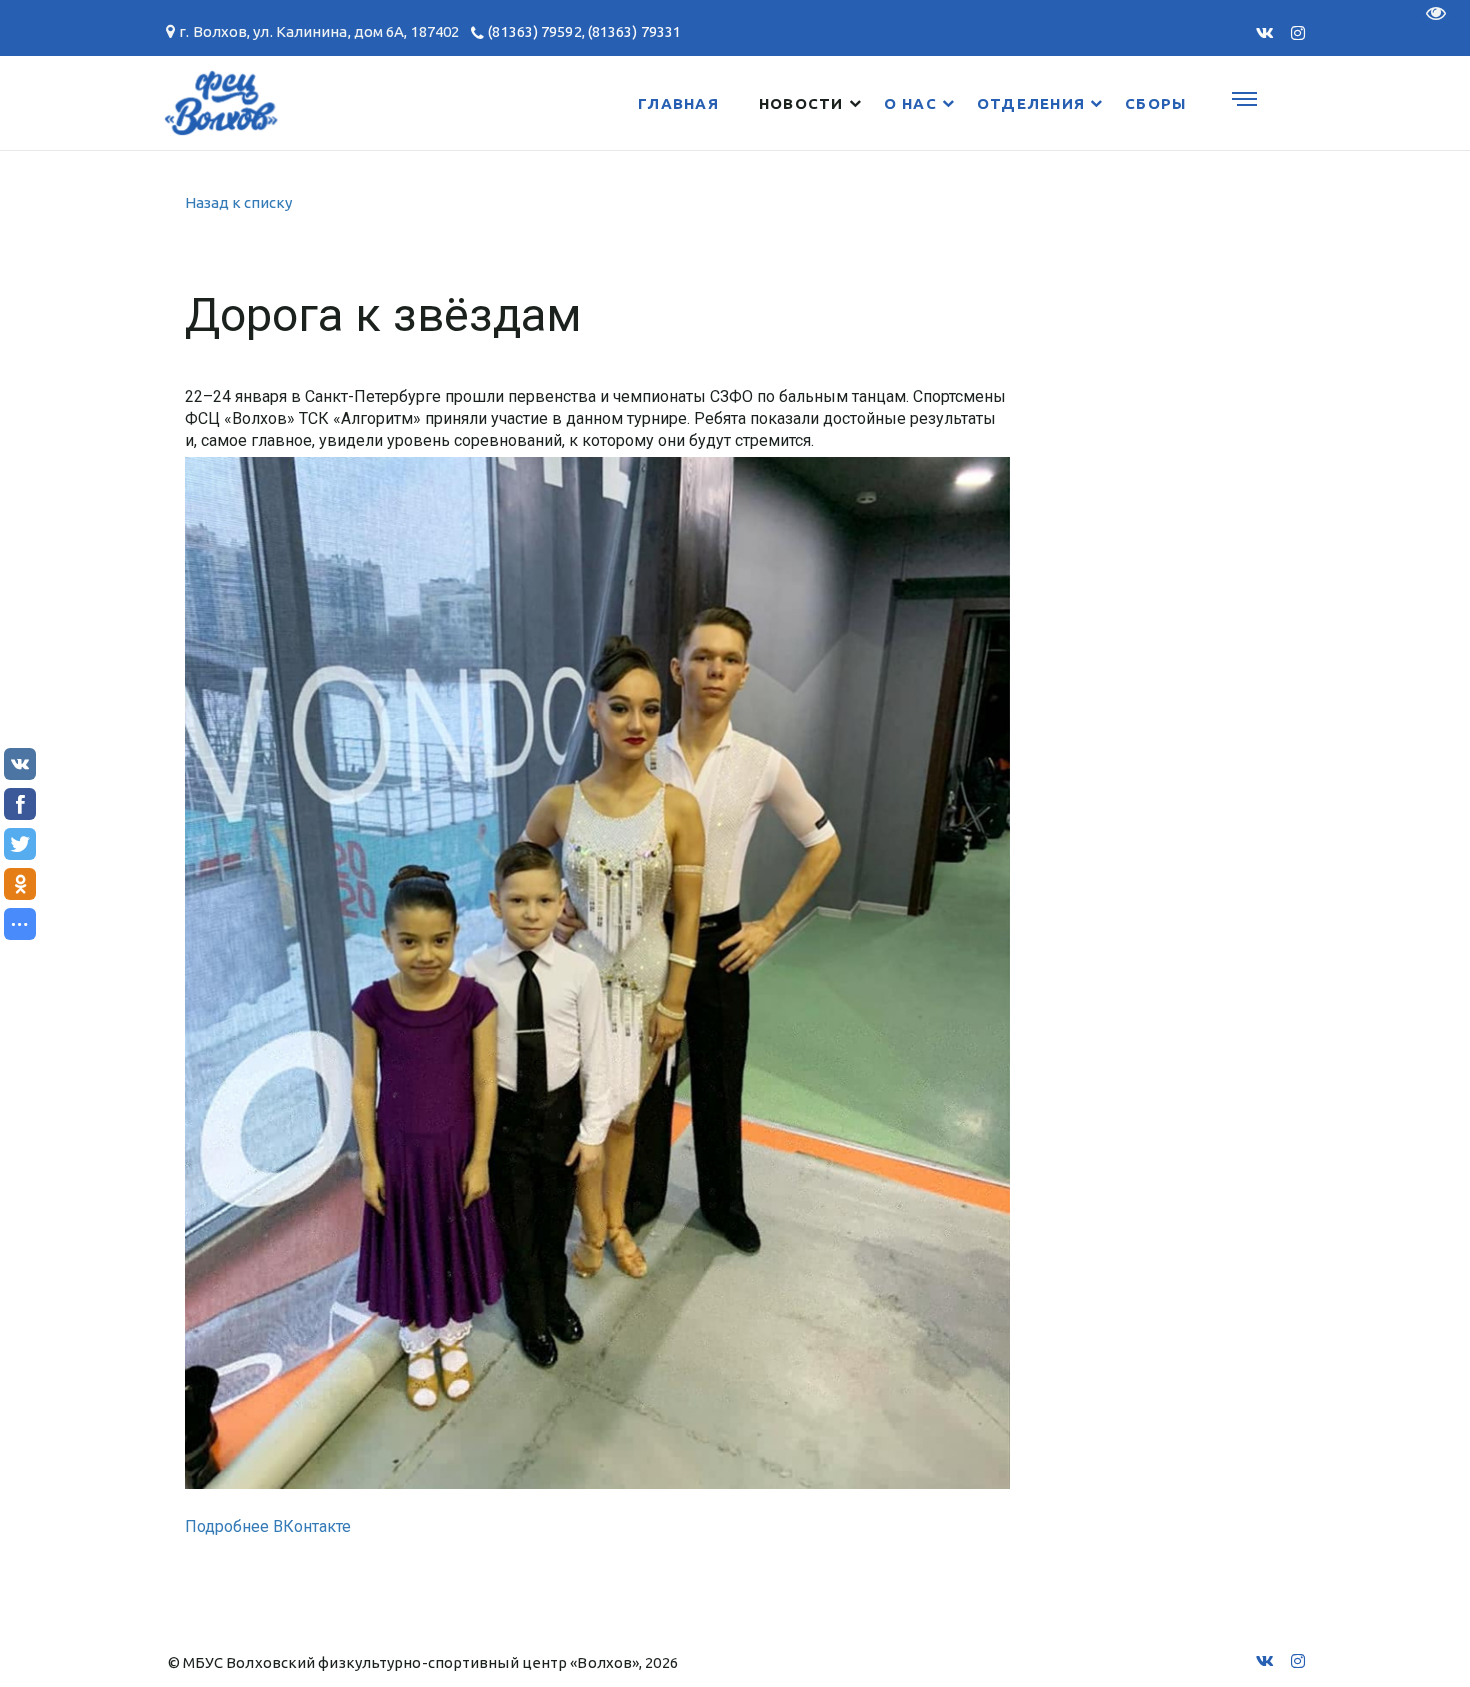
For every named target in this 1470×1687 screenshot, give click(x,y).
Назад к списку (238, 202)
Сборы (1155, 103)
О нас (910, 103)
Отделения (1031, 103)
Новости (801, 103)
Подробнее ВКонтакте (268, 1526)
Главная (678, 103)
